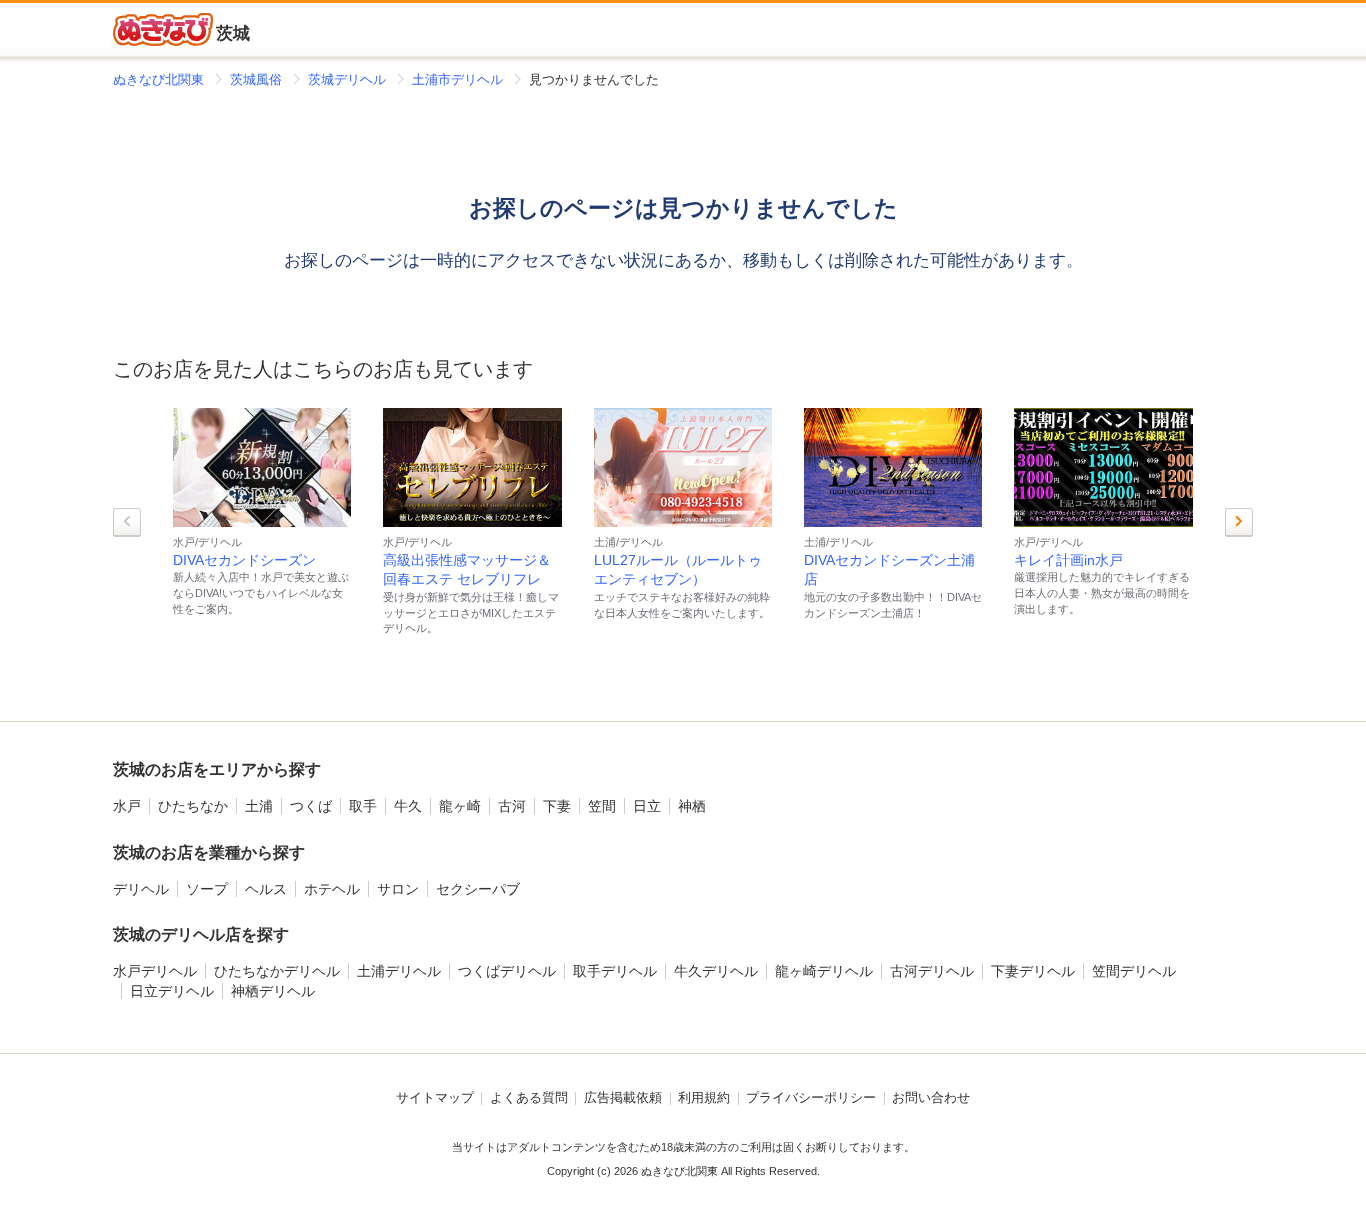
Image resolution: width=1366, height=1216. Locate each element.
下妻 (557, 806)
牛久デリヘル (716, 971)
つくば (311, 806)
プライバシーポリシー (811, 1098)
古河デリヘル (932, 971)
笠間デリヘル (1134, 971)
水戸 (127, 806)
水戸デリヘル (155, 971)
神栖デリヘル (273, 991)
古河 (512, 806)
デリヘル (141, 889)
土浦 (259, 806)
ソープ (207, 889)
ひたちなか (193, 806)
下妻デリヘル (1033, 971)
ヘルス (266, 889)
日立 (647, 806)
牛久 (408, 806)
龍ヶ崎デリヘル (824, 971)
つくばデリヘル (507, 971)
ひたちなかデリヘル (277, 971)
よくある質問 (529, 1098)
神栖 (692, 806)
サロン (398, 889)
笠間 (602, 806)
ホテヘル (332, 889)
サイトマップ (435, 1098)
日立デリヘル (172, 991)
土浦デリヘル (399, 971)
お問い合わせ (931, 1098)
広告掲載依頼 (623, 1098)
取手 (363, 806)
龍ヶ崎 (460, 806)
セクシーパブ (478, 889)
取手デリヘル (615, 971)
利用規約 (704, 1098)
